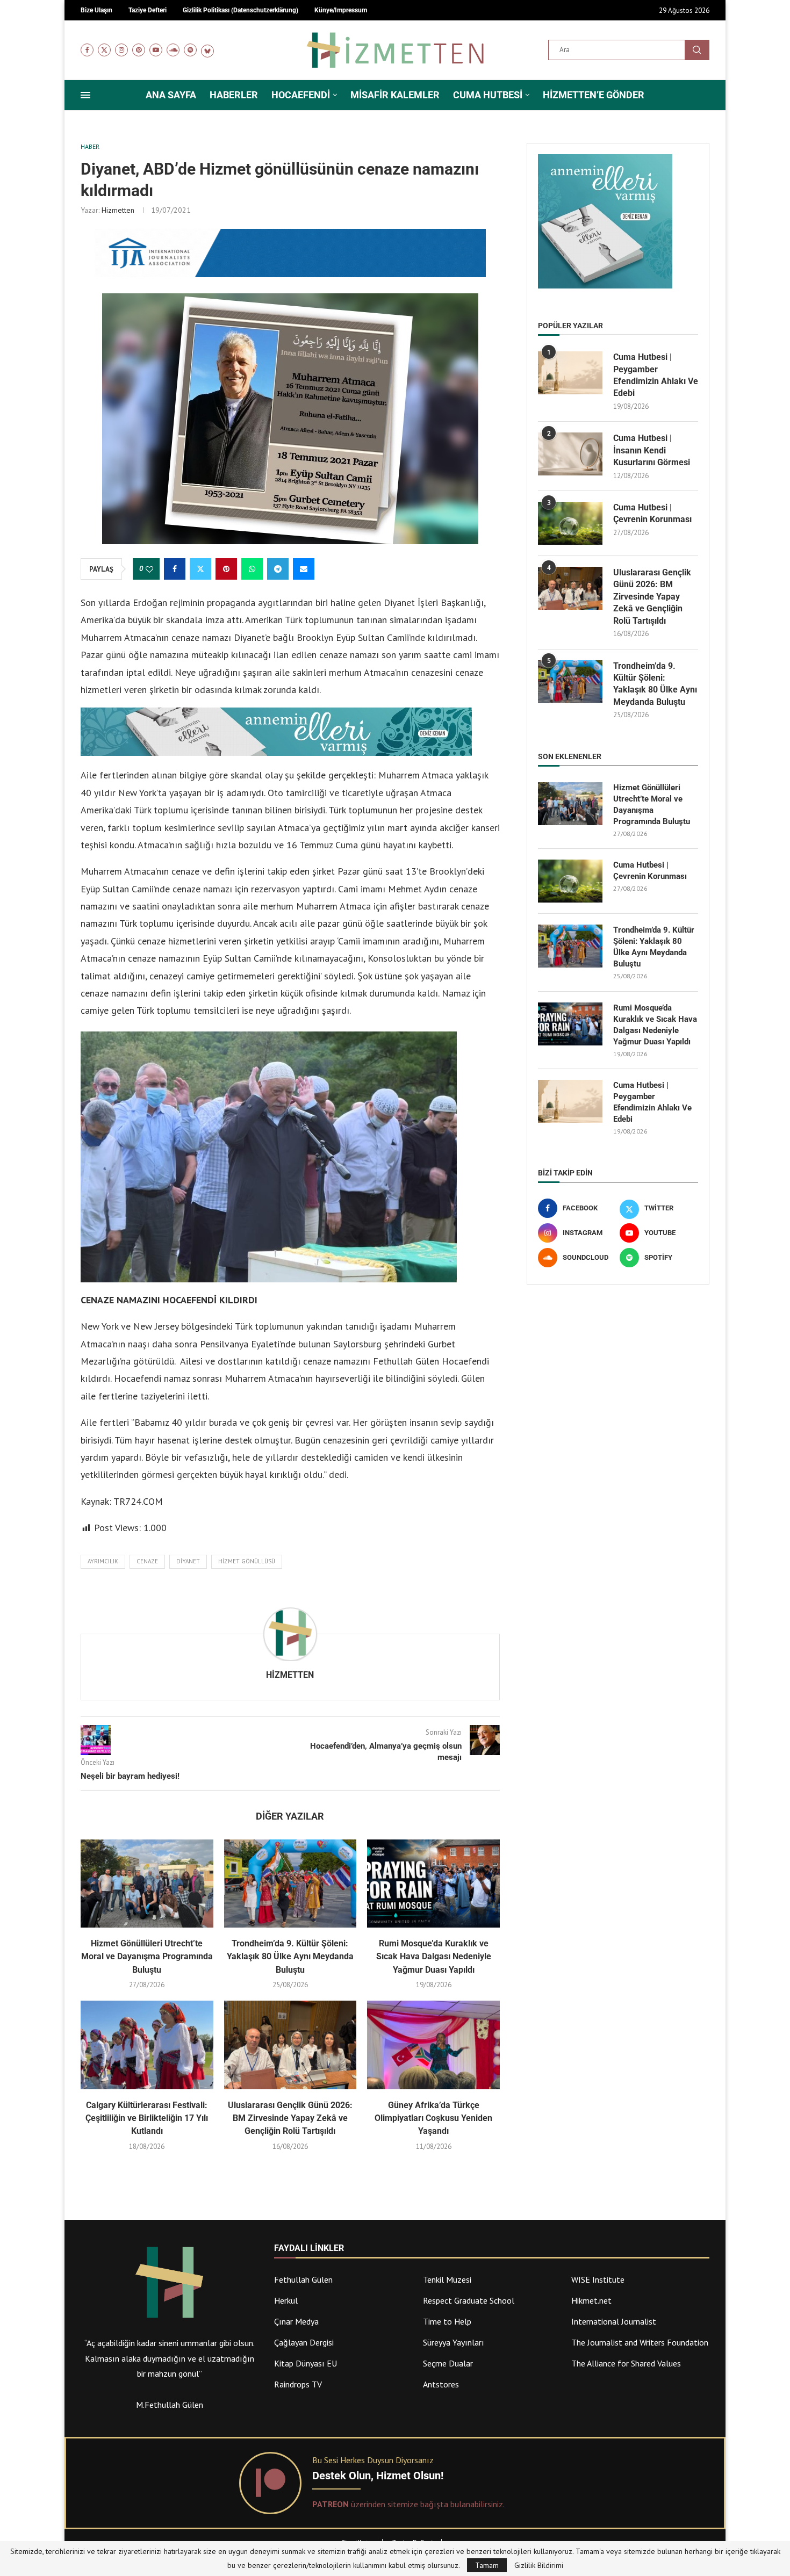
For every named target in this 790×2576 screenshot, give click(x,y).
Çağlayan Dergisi (304, 2342)
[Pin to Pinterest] (226, 569)
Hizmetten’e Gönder (594, 95)
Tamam (487, 2565)
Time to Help (447, 2321)
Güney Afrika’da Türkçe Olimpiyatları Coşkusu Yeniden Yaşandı (433, 2118)
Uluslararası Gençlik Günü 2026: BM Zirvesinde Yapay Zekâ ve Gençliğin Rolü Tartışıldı (290, 2118)
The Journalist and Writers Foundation (640, 2342)
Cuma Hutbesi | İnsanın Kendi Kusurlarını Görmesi (652, 450)
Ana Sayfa (171, 95)
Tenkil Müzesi (447, 2279)
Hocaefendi (301, 95)
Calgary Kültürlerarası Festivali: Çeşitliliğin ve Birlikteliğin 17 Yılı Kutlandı (147, 2118)
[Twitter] (104, 50)
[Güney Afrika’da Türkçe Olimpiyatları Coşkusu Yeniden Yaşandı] (433, 2045)
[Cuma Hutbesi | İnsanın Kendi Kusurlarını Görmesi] (570, 454)
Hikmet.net (591, 2300)
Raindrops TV (298, 2384)
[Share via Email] (304, 569)
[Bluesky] (207, 50)
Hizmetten (118, 210)
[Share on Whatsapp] (252, 569)
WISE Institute (598, 2279)
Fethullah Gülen (303, 2279)
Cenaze (147, 1561)
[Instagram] (121, 50)
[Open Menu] (85, 95)
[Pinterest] (139, 50)
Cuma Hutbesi (488, 95)
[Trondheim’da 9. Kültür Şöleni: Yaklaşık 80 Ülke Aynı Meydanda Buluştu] (290, 1884)
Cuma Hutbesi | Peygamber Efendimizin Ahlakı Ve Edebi (656, 375)
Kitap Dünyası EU (306, 2363)
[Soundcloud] (173, 50)
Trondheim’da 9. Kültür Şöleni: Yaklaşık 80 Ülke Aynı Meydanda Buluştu (290, 1957)
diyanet (188, 1561)
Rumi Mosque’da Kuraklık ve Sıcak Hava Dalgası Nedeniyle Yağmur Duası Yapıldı (434, 1957)
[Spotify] (190, 50)
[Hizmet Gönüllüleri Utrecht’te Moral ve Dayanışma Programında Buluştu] (147, 1884)
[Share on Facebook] (175, 569)
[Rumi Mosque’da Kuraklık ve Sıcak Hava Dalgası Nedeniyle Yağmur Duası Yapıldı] (433, 1884)
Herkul (286, 2300)
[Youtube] (156, 50)
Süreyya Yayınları (454, 2342)
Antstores (441, 2384)
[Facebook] (87, 50)
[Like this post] (149, 569)
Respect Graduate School (469, 2300)
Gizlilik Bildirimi (539, 2565)
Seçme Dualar (448, 2363)
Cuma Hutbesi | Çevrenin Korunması (652, 513)
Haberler (234, 95)
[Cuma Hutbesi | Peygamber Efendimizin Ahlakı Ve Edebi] (570, 373)
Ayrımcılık (103, 1561)
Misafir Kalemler (395, 95)
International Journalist (614, 2321)
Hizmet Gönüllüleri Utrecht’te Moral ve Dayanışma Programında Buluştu (147, 1957)
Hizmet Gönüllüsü (247, 1561)
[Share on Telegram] (278, 569)
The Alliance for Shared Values (626, 2363)
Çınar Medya (296, 2321)
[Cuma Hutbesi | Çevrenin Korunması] (570, 523)
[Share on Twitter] (200, 569)
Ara (697, 50)
